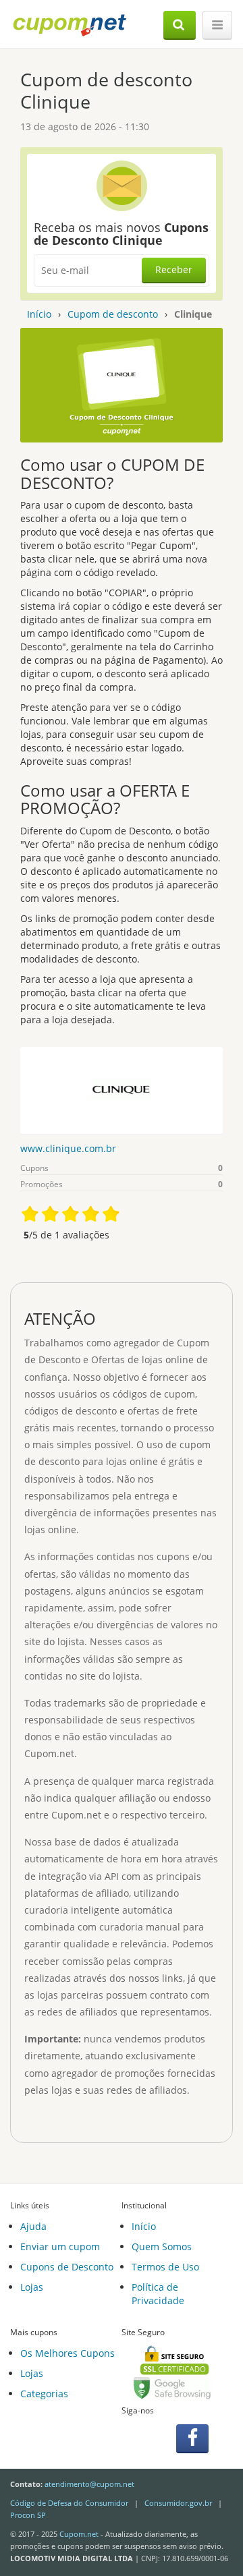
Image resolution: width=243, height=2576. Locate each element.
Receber (174, 269)
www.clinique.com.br (68, 1148)
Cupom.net (79, 2534)
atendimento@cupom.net (89, 2484)
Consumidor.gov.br (178, 2503)
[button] (180, 25)
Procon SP (28, 2515)
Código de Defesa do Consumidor (69, 2503)
